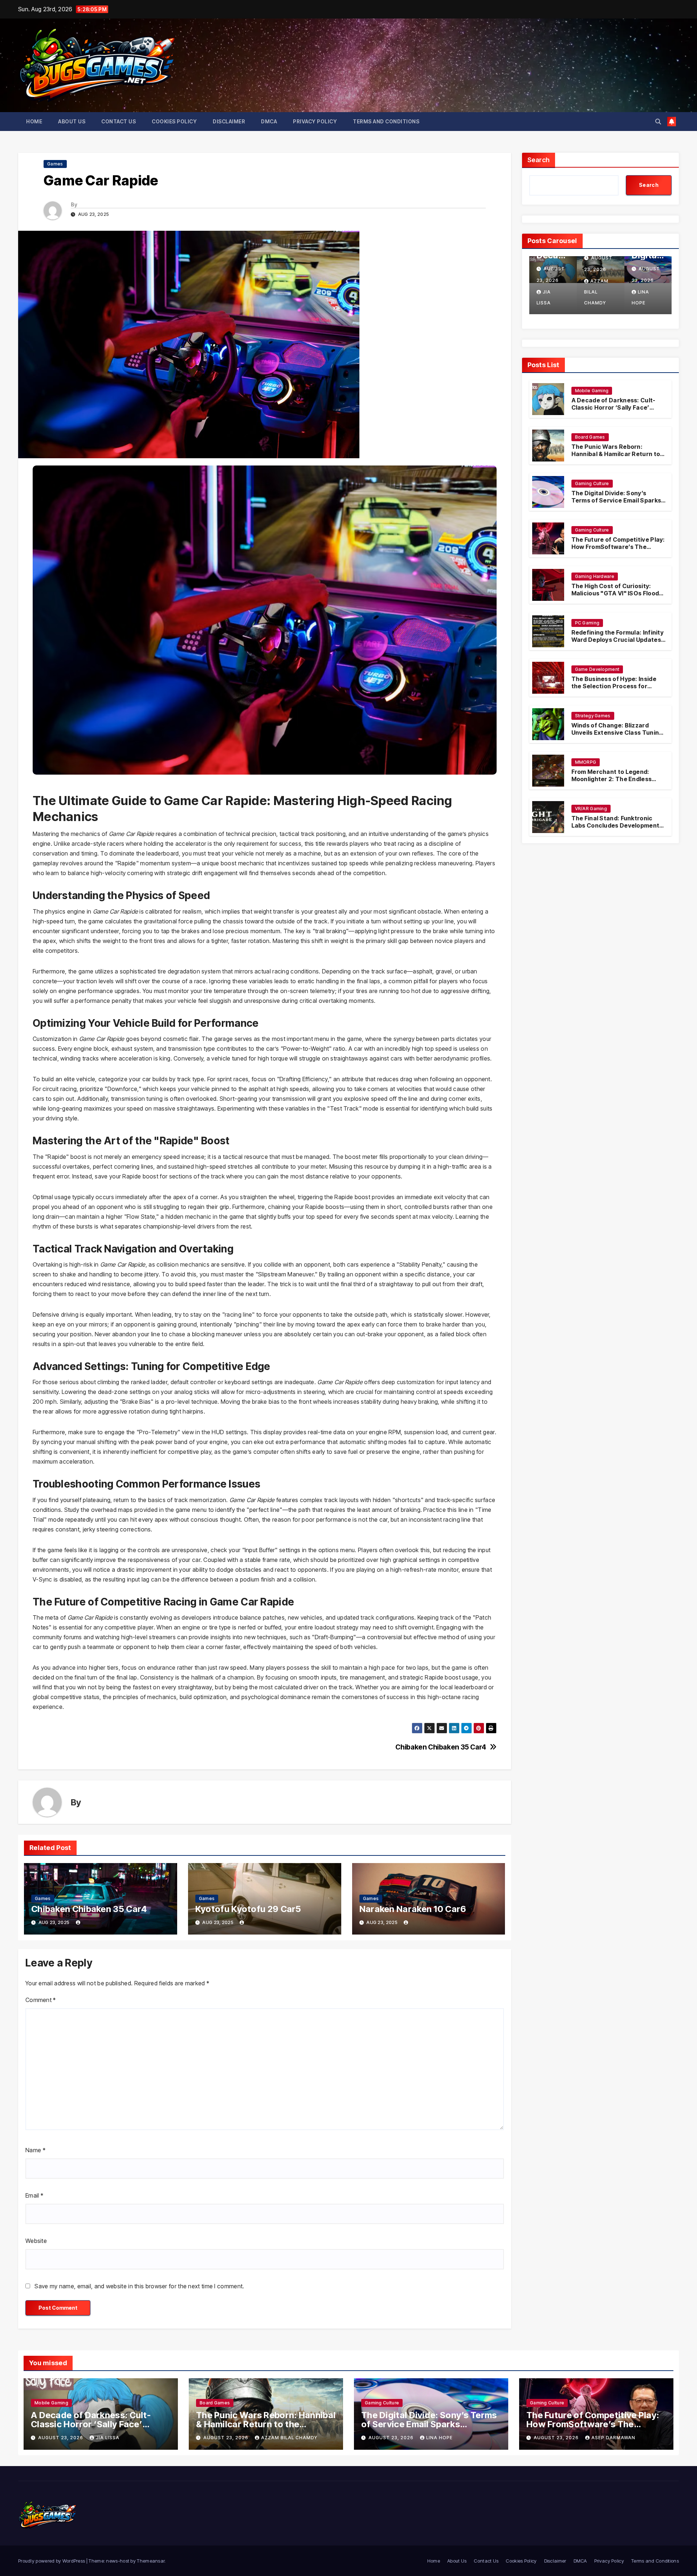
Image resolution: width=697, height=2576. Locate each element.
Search (539, 160)
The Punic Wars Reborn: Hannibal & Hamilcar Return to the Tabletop (616, 454)
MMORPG (586, 762)
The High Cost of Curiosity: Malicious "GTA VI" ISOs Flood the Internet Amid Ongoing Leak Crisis (618, 597)
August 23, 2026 (61, 2438)
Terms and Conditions (386, 121)
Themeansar (151, 2561)
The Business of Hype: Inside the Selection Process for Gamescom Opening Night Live (616, 686)
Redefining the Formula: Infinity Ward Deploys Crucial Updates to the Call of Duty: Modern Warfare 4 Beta (618, 644)
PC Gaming (587, 623)
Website (36, 2241)
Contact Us (119, 121)
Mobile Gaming (592, 391)
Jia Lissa (108, 2438)
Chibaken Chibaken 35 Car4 (441, 1747)
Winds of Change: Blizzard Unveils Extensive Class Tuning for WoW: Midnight (617, 733)
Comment (41, 2000)
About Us (72, 121)
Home (34, 121)
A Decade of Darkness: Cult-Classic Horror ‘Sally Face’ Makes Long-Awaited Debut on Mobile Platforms (617, 411)
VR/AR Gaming (591, 809)
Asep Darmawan (600, 292)
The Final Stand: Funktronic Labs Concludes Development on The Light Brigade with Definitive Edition (616, 829)
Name (35, 2150)
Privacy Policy (315, 121)
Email (34, 2195)
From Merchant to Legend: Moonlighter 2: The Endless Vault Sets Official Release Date (612, 783)
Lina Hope (439, 2438)
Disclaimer (229, 121)
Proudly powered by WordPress (52, 2561)
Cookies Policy (174, 121)
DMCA (269, 121)
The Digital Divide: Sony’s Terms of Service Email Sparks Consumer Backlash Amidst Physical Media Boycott (616, 504)
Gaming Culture (592, 483)
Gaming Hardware (595, 576)
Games (55, 164)
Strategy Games (593, 716)
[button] (658, 122)
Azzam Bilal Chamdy (289, 2438)
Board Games (590, 437)
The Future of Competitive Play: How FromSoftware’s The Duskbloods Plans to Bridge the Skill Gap (618, 551)
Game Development (597, 669)
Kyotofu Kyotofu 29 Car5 (248, 1909)
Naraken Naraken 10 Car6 (413, 1909)
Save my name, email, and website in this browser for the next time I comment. (139, 2286)
